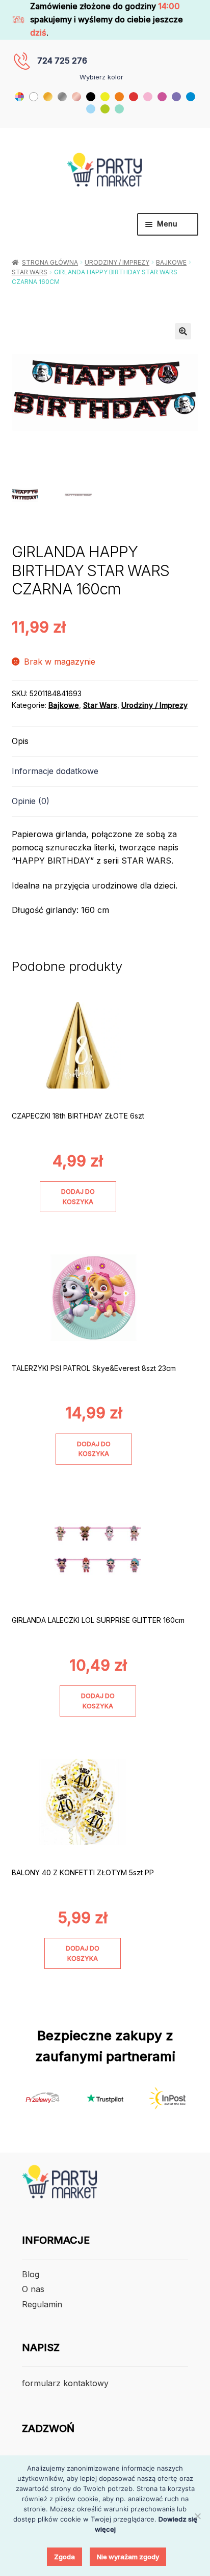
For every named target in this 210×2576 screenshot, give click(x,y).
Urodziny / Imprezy (117, 262)
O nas (33, 2289)
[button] (183, 331)
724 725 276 (62, 61)
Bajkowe (171, 262)
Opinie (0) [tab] (31, 801)
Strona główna (50, 262)
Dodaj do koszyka (78, 1196)
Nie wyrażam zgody (128, 2557)
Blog (31, 2274)
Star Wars (30, 272)
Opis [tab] (20, 741)
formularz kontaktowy (65, 2383)
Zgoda (64, 2557)
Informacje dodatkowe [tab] (55, 771)
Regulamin (42, 2304)
